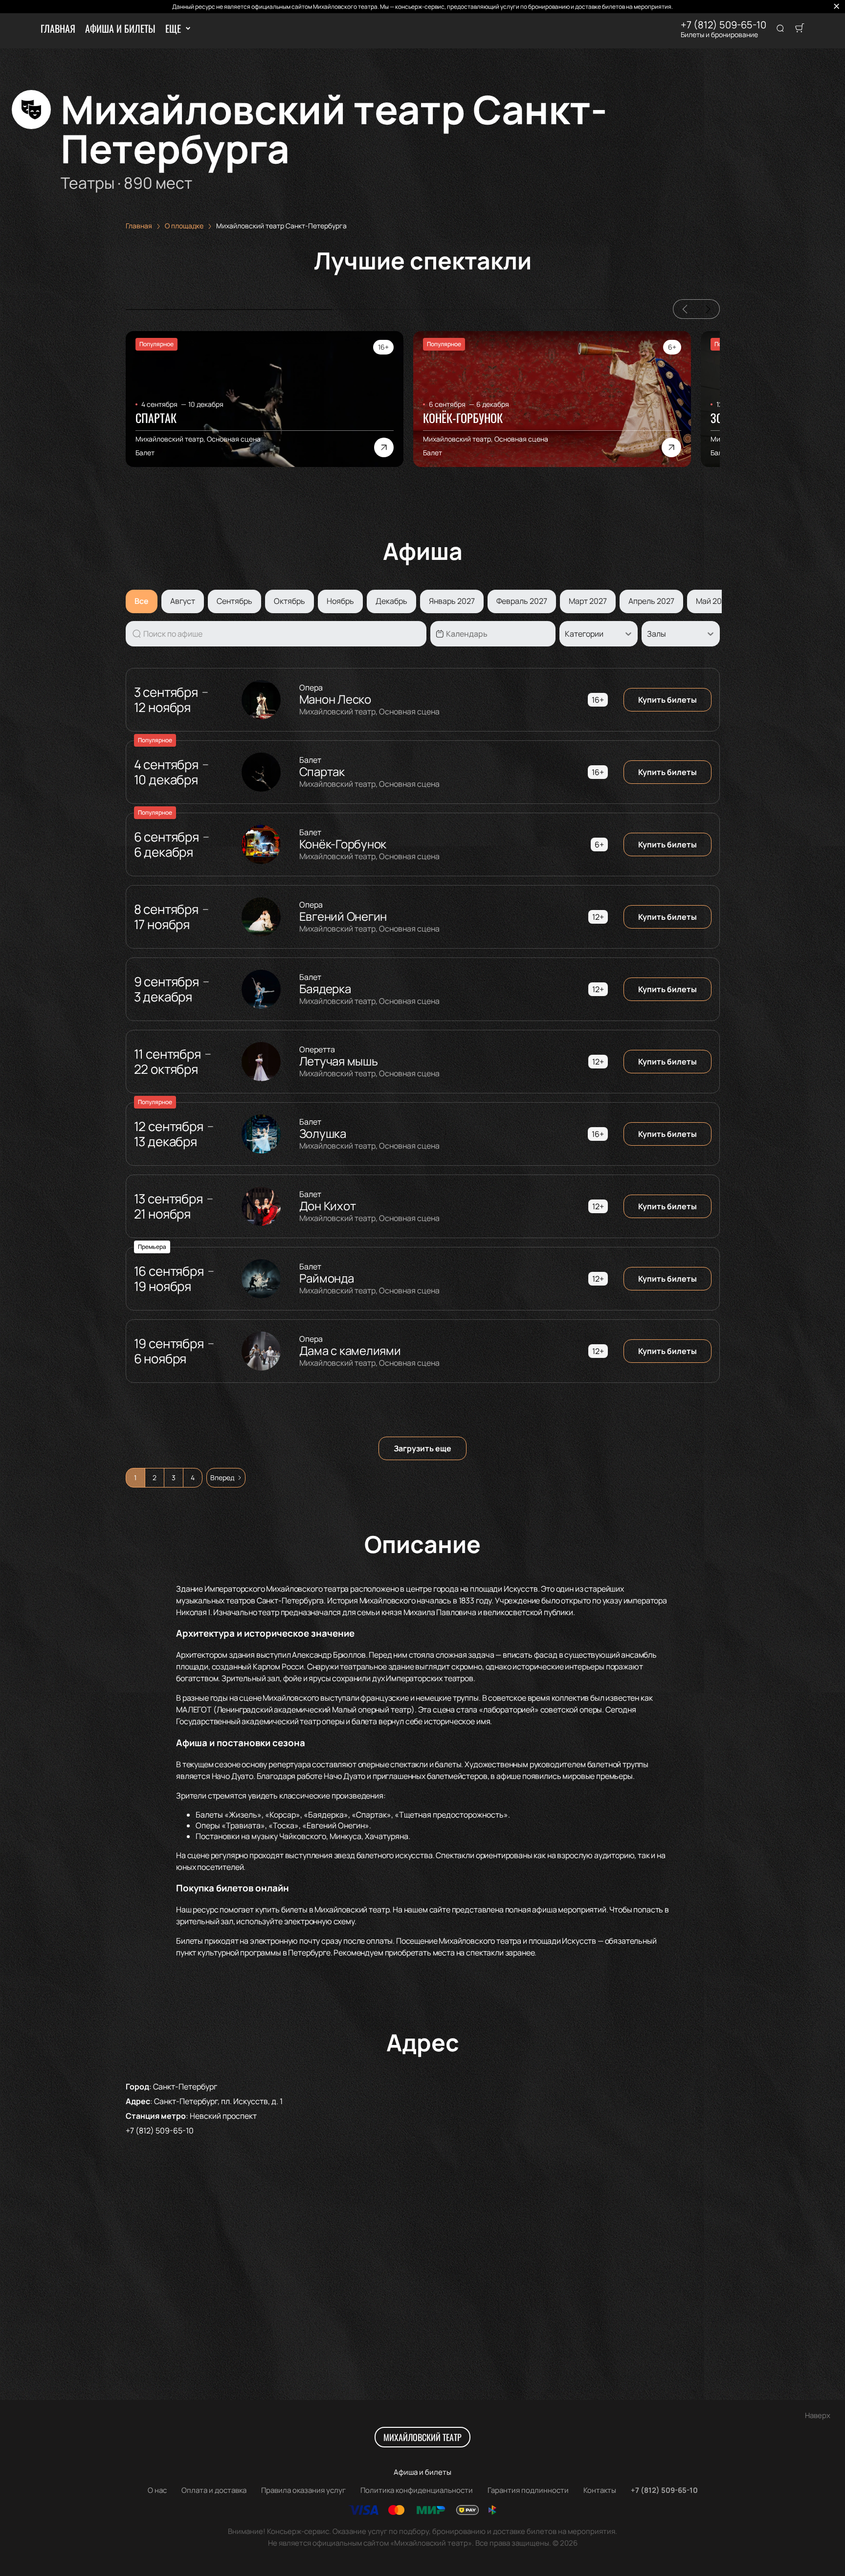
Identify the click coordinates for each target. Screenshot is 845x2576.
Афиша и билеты (120, 28)
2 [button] (155, 1477)
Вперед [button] (222, 1477)
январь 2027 (452, 601)
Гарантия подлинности (528, 2490)
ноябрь (340, 601)
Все (142, 601)
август (183, 601)
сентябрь (234, 601)
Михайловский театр (422, 2437)
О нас (157, 2490)
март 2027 (588, 601)
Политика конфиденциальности (417, 2490)
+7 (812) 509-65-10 (723, 25)
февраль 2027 (522, 601)
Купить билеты (667, 700)
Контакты (600, 2490)
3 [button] (174, 1477)
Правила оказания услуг (303, 2490)
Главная (58, 28)
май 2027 (713, 601)
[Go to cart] (800, 29)
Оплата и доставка (214, 2490)
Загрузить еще (422, 1448)
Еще (173, 28)
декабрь (391, 601)
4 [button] (193, 1477)
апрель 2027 (651, 601)
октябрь (289, 601)
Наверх (818, 2415)
